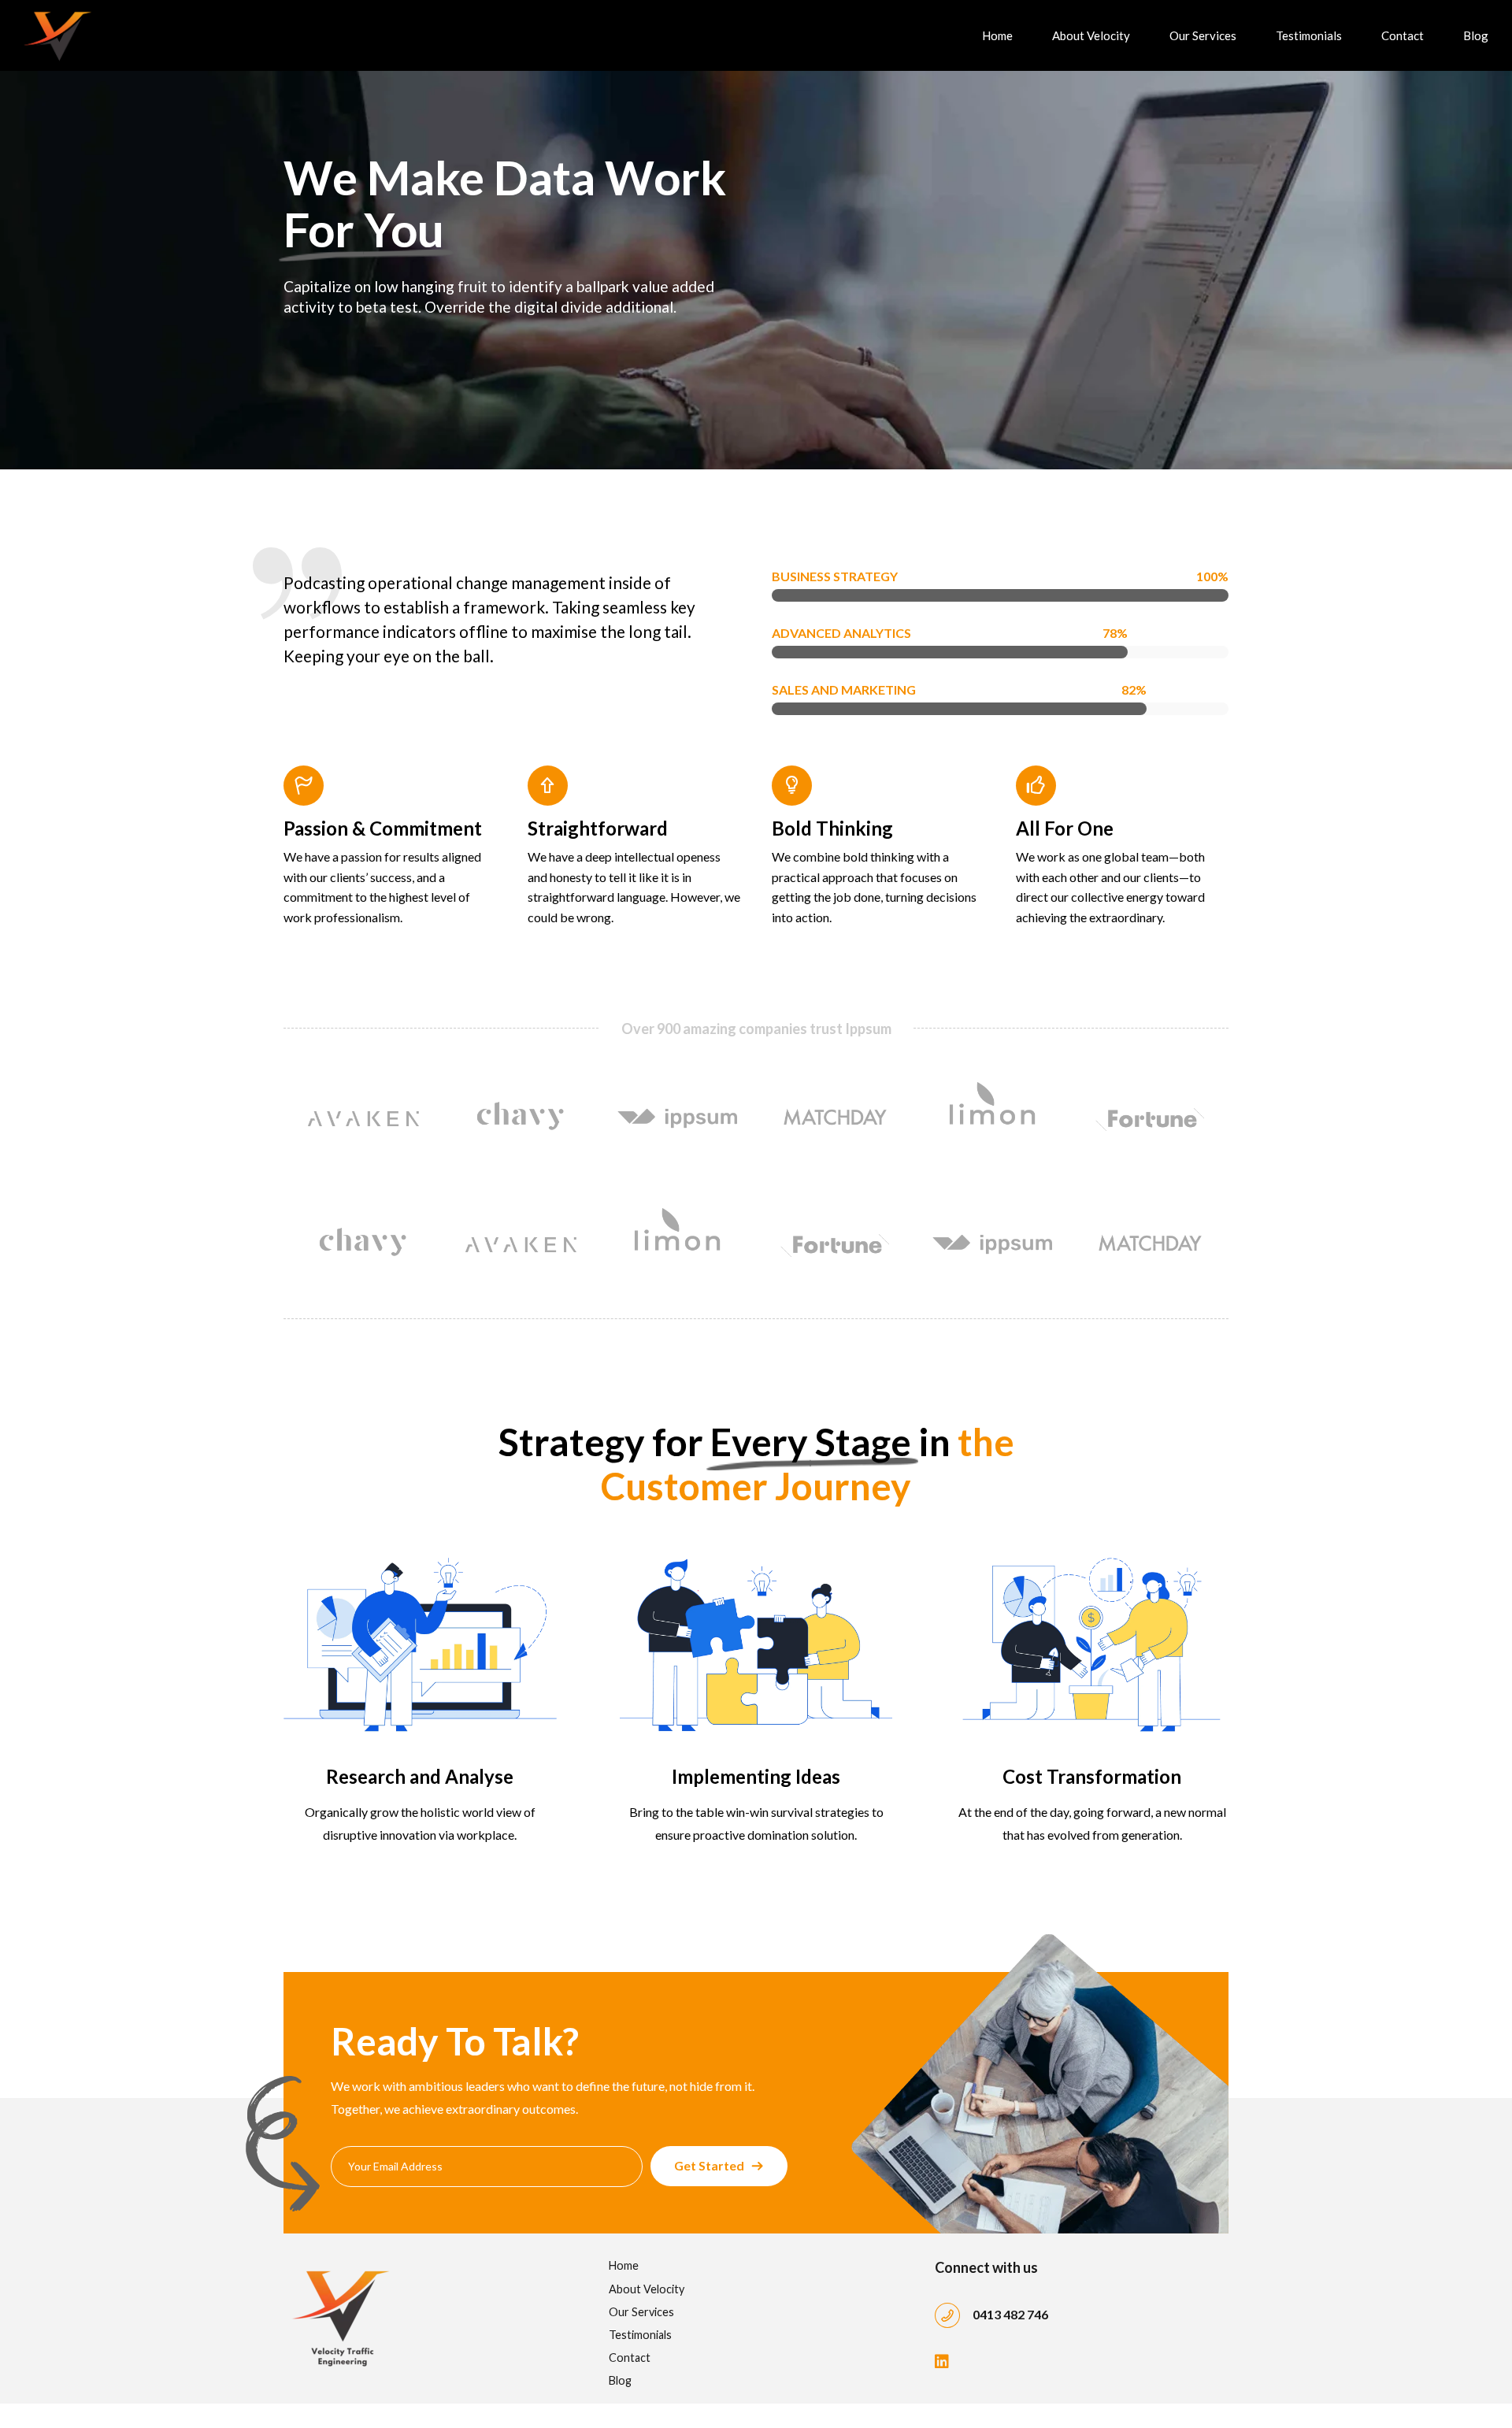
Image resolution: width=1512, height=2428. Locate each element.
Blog (1476, 35)
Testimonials (1309, 35)
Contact (1403, 35)
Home (997, 35)
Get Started (709, 2165)
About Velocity (1091, 35)
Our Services (1203, 35)
